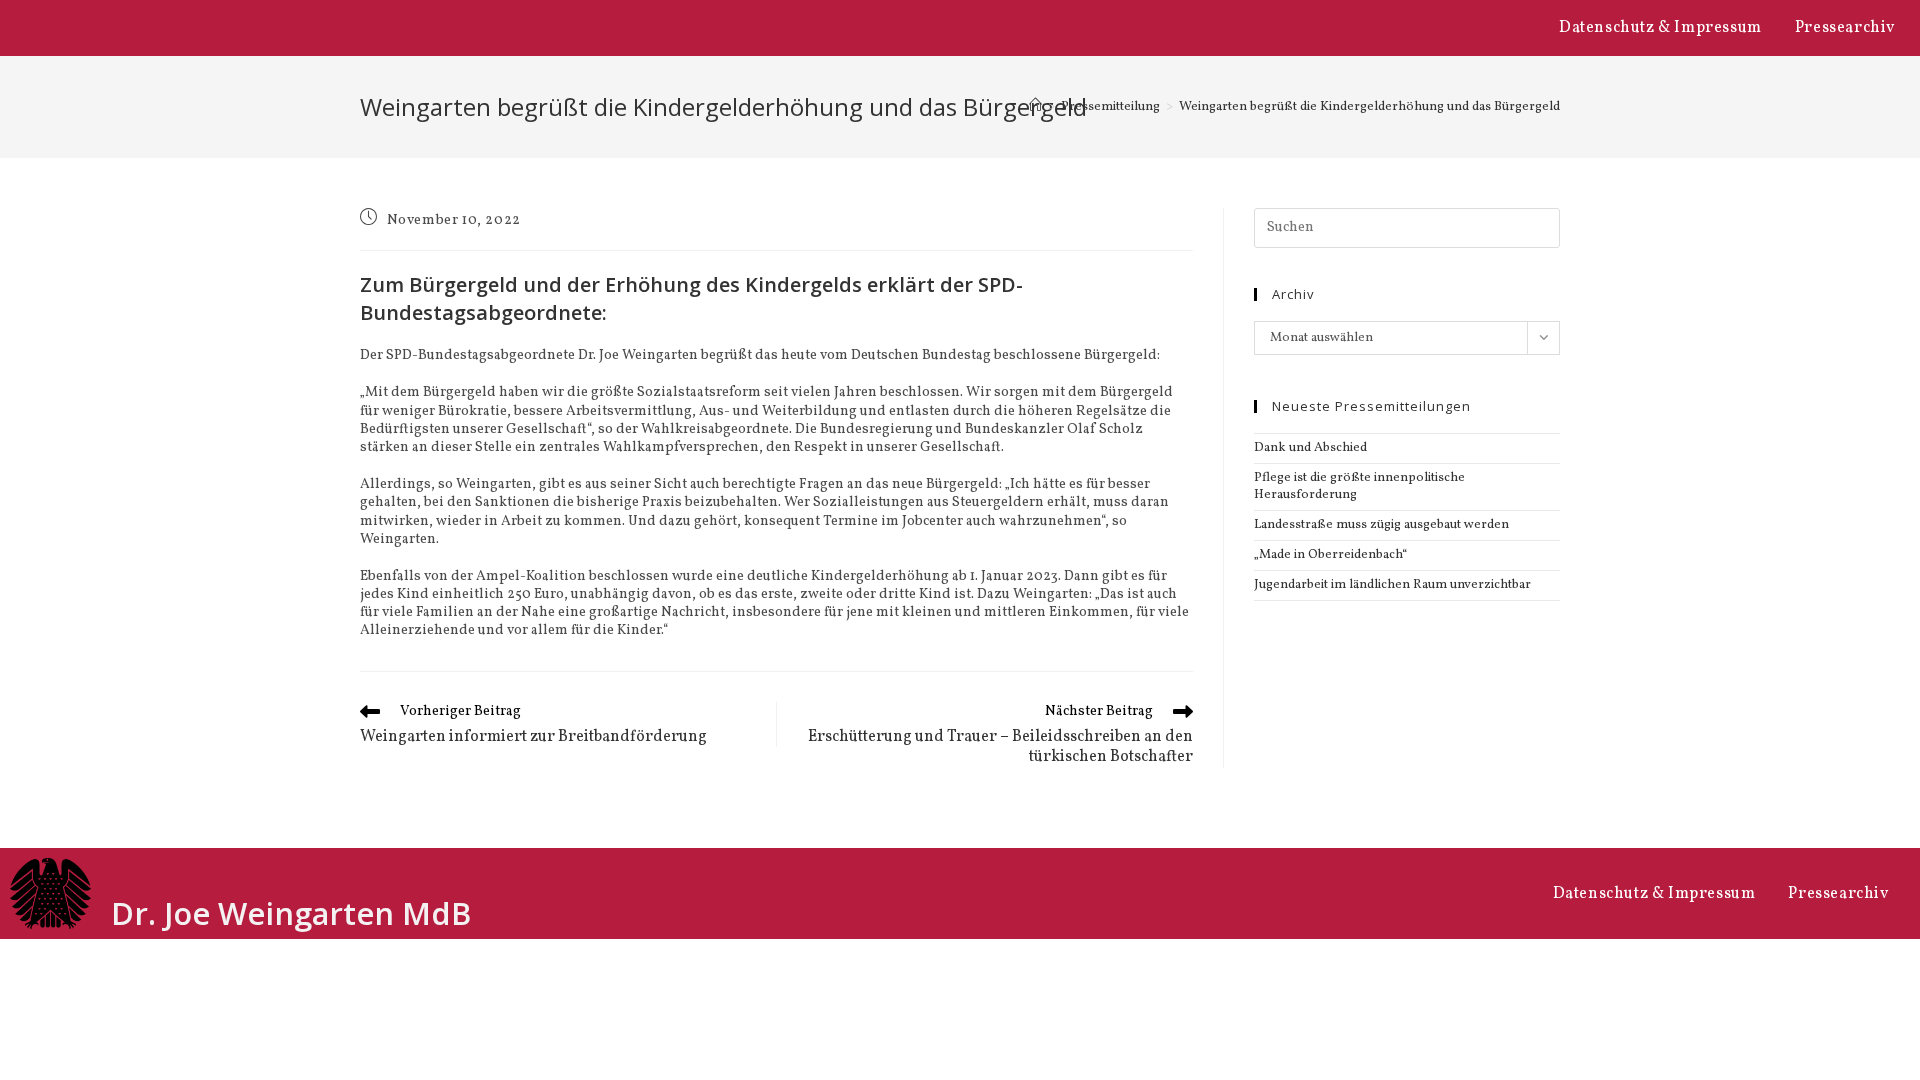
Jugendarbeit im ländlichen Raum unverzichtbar (1392, 585)
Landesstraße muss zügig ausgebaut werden (1381, 525)
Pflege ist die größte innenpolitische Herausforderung (1359, 486)
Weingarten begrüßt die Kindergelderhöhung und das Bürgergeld (1369, 107)
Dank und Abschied (1310, 448)
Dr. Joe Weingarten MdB (291, 913)
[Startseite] (1035, 107)
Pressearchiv (1845, 28)
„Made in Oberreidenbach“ (1330, 555)
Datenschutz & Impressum (1660, 28)
